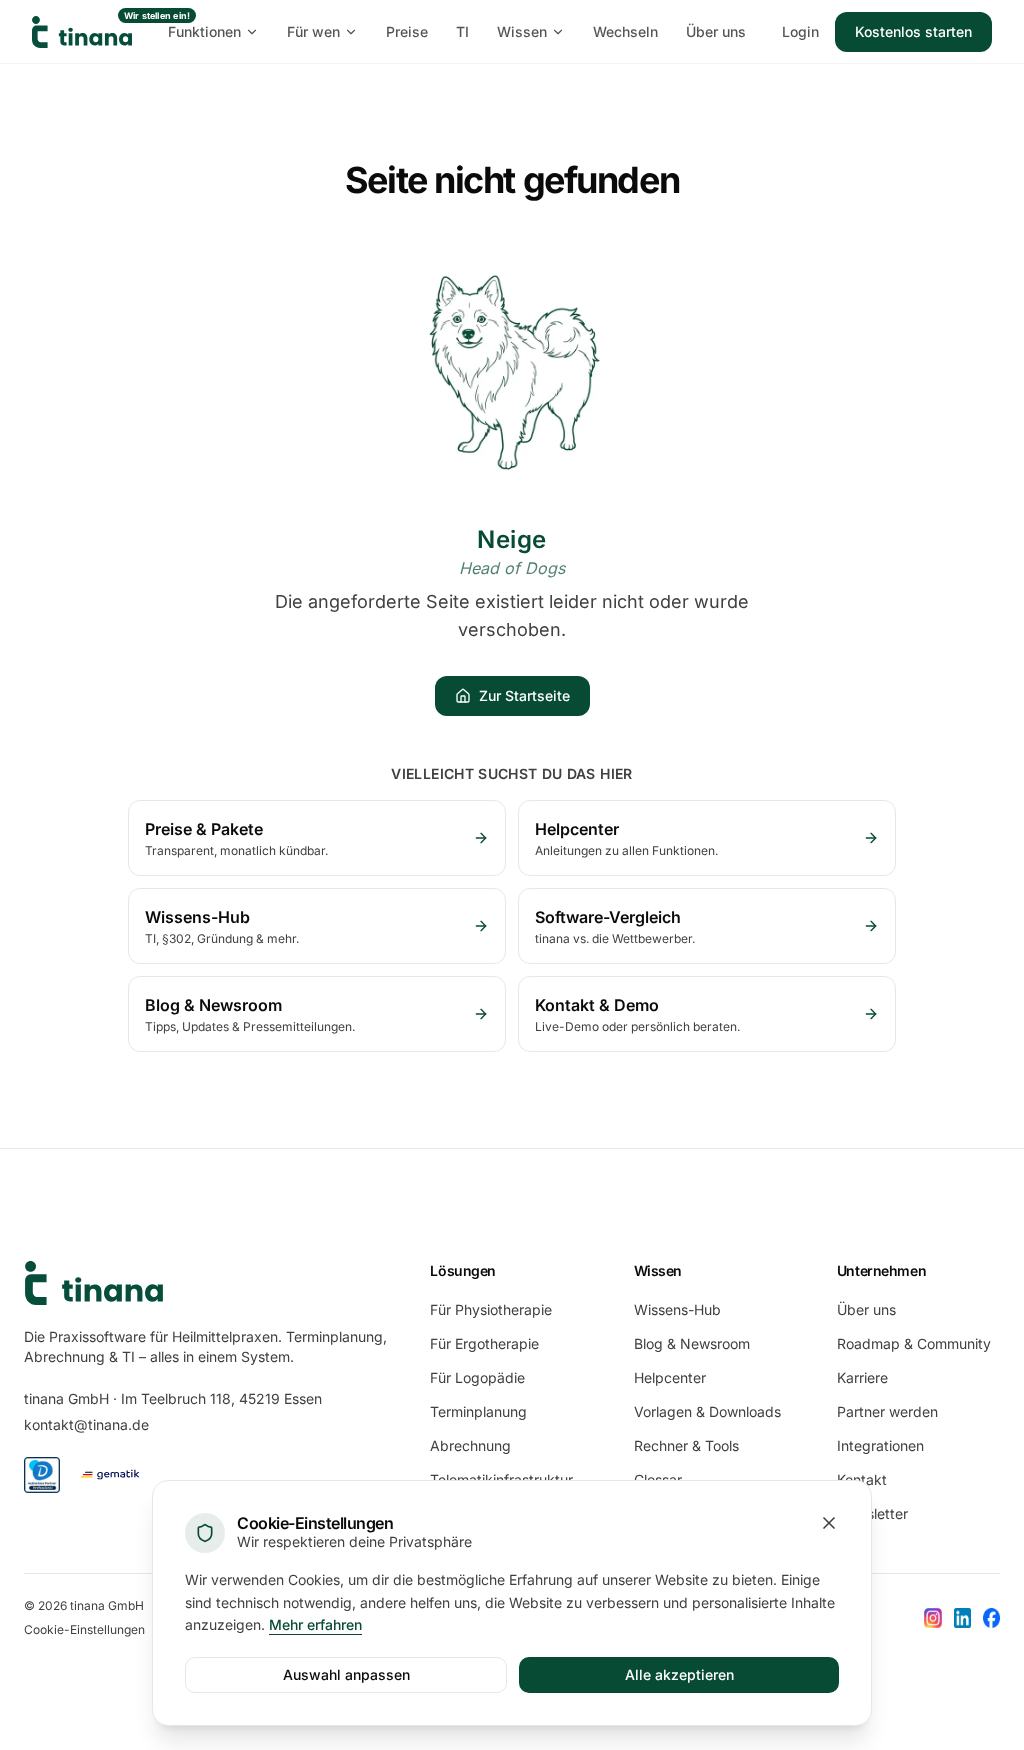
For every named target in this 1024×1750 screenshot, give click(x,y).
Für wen (313, 31)
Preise (407, 31)
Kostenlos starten (913, 31)
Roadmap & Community (914, 1343)
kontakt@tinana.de (86, 1424)
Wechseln (625, 31)
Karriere (862, 1377)
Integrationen (880, 1445)
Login (800, 31)
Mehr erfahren (315, 1624)
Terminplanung (478, 1411)
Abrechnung (470, 1445)
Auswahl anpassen (346, 1674)
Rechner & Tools (686, 1445)
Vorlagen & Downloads (707, 1411)
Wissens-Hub (677, 1309)
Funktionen (204, 31)
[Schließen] (829, 1523)
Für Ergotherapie (484, 1343)
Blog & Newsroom (692, 1343)
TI (462, 31)
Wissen (522, 31)
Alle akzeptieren (679, 1674)
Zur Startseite (524, 695)
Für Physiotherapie (491, 1309)
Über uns (716, 31)
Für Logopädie (477, 1377)
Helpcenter (670, 1377)
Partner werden (887, 1411)
